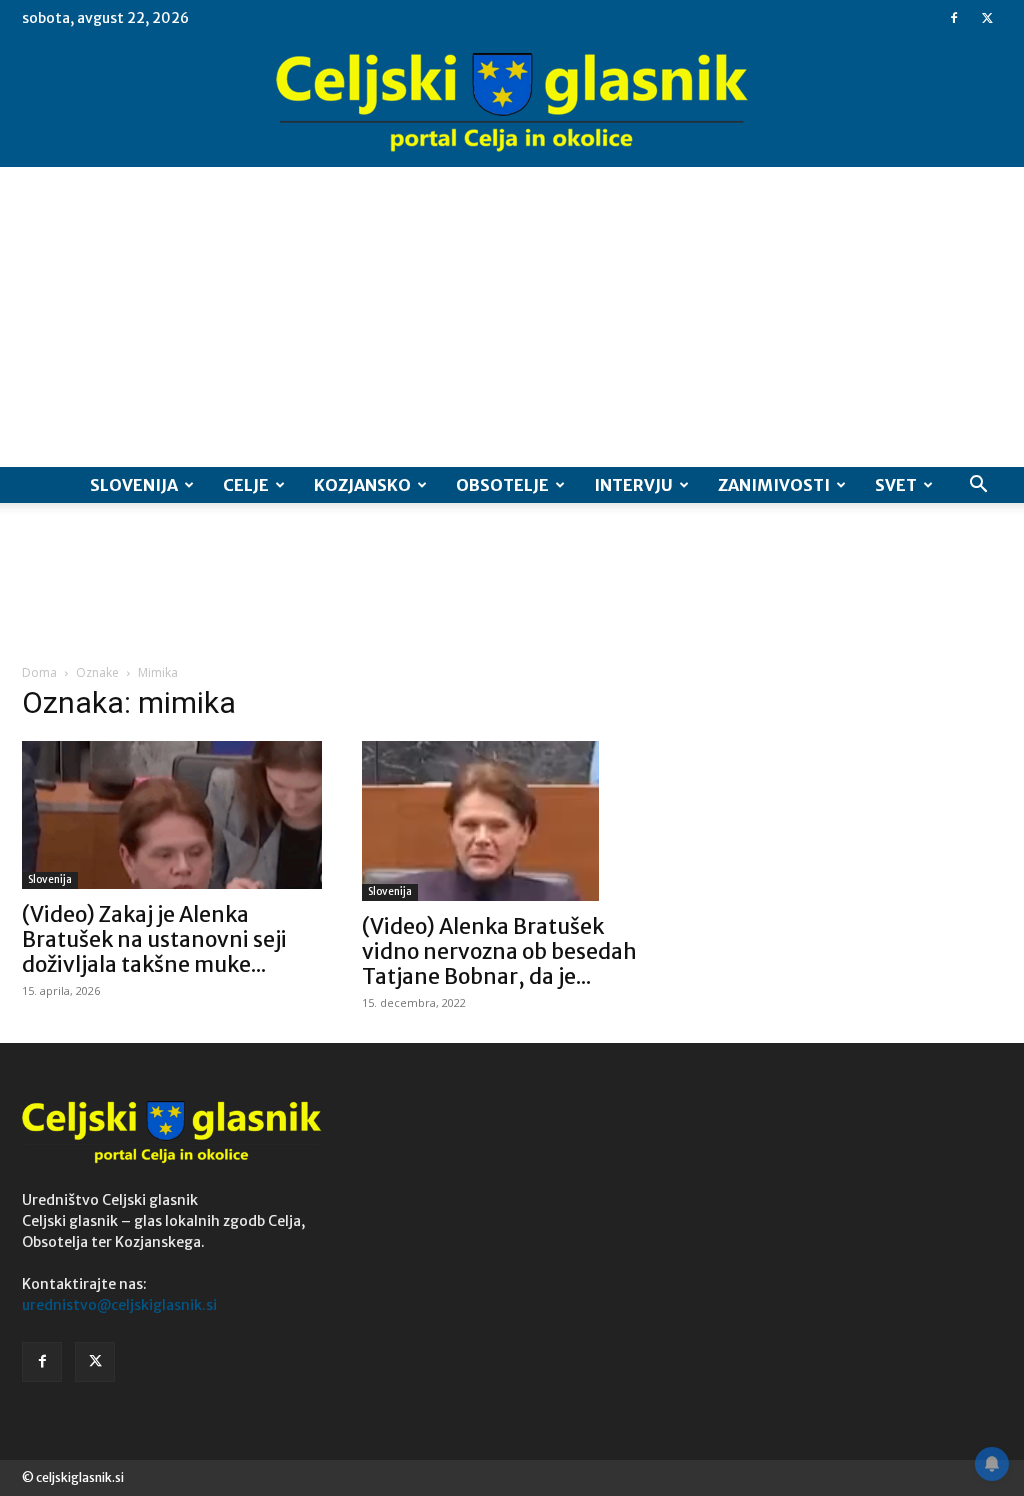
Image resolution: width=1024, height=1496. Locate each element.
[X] (987, 18)
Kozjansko (362, 485)
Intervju (633, 485)
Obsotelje (502, 485)
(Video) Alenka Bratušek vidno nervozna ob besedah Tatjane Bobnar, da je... (499, 951)
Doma (39, 672)
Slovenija (134, 485)
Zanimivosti (774, 485)
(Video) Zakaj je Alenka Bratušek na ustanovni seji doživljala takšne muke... (154, 939)
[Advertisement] (512, 317)
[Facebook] (954, 18)
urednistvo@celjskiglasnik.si (119, 1305)
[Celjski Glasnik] (512, 103)
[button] (978, 486)
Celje (246, 485)
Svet (896, 485)
